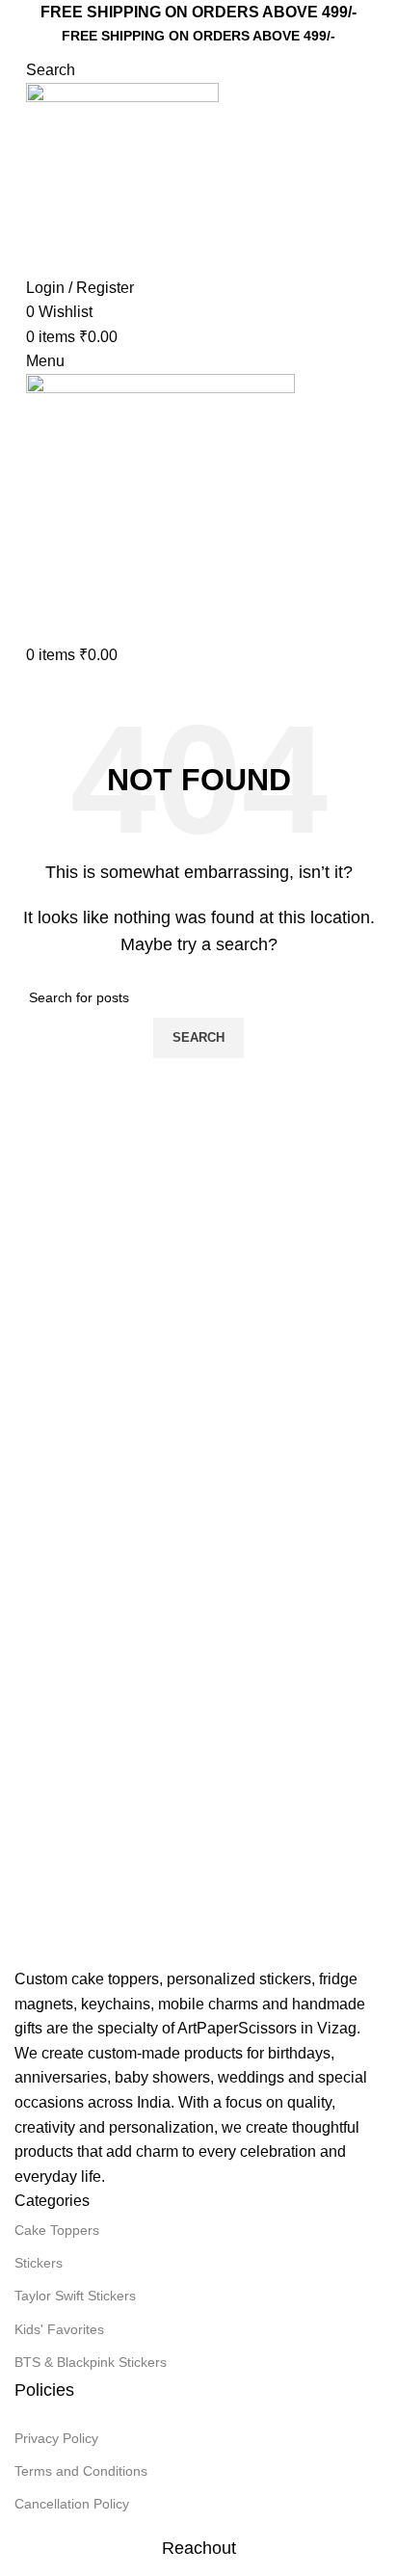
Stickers (39, 2263)
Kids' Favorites (59, 2329)
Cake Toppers (57, 2230)
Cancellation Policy (72, 2504)
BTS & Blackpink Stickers (91, 2362)
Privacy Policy (56, 2438)
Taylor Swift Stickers (75, 2296)
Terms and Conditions (81, 2471)
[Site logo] (122, 178)
